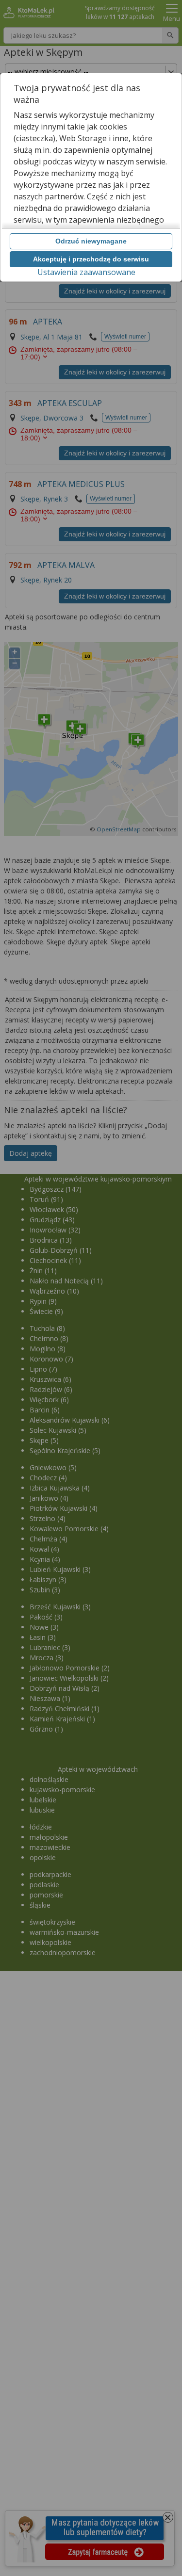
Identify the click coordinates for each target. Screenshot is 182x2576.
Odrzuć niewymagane (91, 241)
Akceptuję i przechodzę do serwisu (91, 259)
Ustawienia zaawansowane (86, 272)
